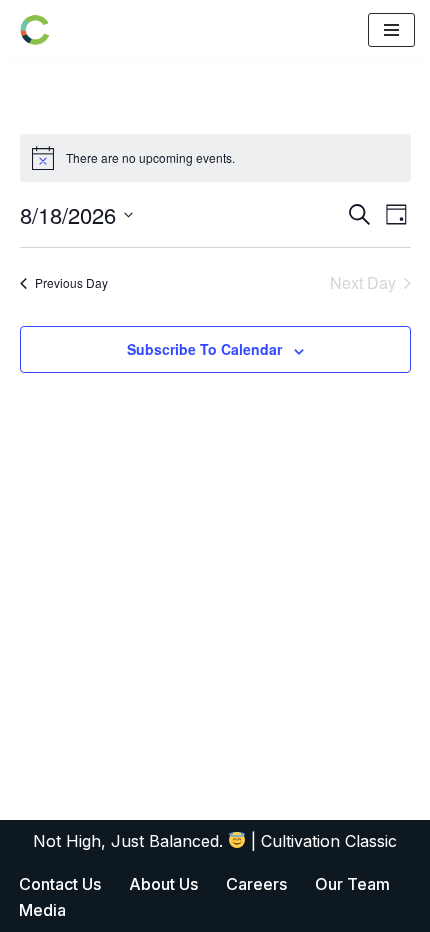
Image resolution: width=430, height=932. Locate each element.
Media (42, 910)
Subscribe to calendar (204, 349)
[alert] (215, 158)
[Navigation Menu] (391, 30)
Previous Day (71, 282)
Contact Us (60, 884)
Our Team (352, 884)
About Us (163, 884)
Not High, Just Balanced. (130, 841)
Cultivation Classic (329, 841)
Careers (256, 884)
